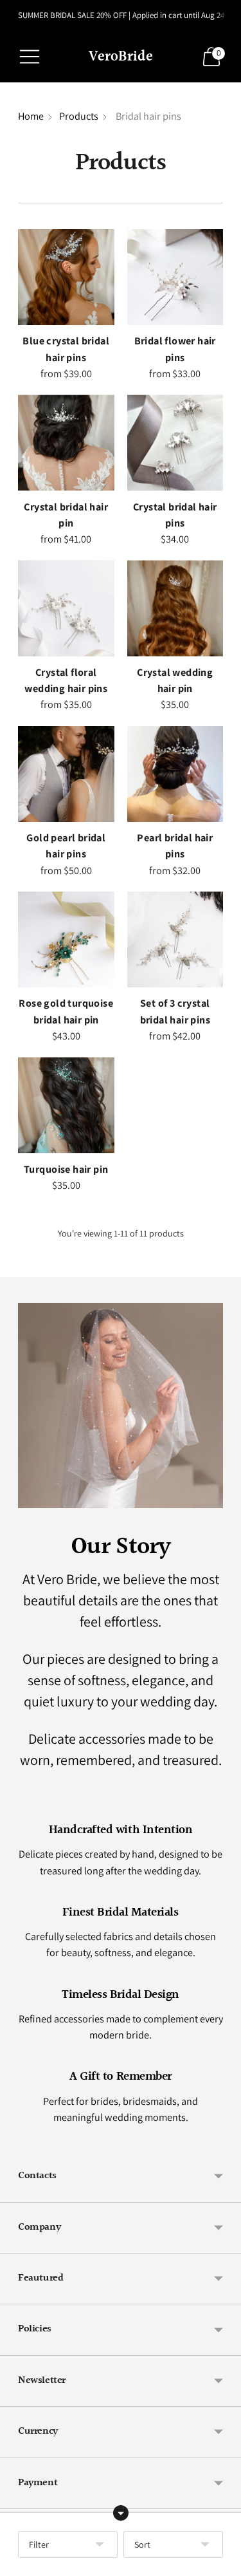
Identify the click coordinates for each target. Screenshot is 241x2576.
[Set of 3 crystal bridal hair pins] (175, 940)
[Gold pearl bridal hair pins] (66, 774)
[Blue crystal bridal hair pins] (66, 277)
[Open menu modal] (30, 57)
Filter (39, 2544)
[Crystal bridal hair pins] (175, 443)
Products (79, 116)
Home (31, 116)
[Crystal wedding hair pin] (175, 608)
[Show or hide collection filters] (121, 2513)
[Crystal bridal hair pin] (66, 443)
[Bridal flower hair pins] (175, 277)
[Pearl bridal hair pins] (175, 774)
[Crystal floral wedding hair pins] (66, 608)
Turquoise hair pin (66, 1169)
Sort (142, 2544)
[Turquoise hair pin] (66, 1105)
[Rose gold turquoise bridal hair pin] (66, 940)
